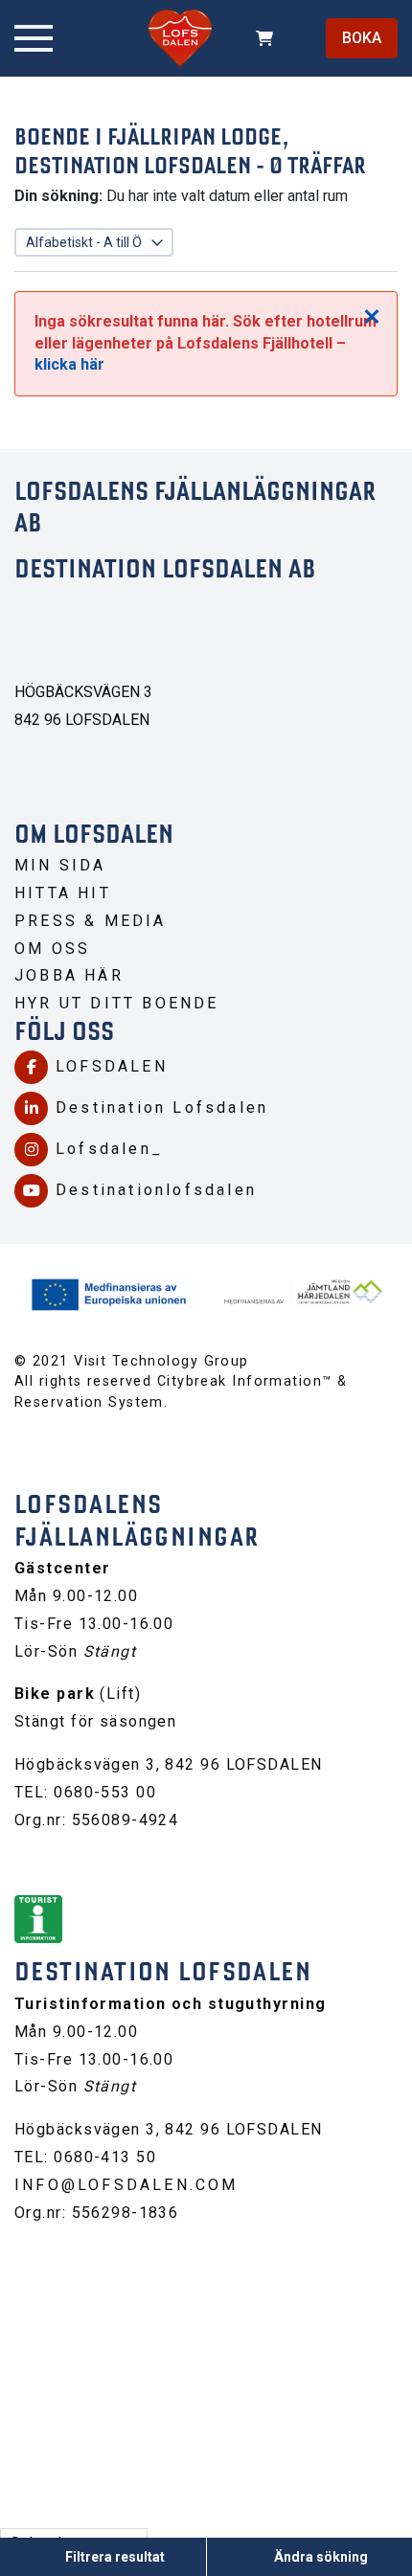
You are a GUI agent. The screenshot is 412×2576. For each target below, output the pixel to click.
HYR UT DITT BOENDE (117, 1003)
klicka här (69, 364)
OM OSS (52, 949)
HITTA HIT (63, 893)
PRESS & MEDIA (91, 921)
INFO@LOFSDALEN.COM (126, 2185)
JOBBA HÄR (69, 975)
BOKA (362, 38)
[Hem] (180, 38)
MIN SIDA (60, 865)
